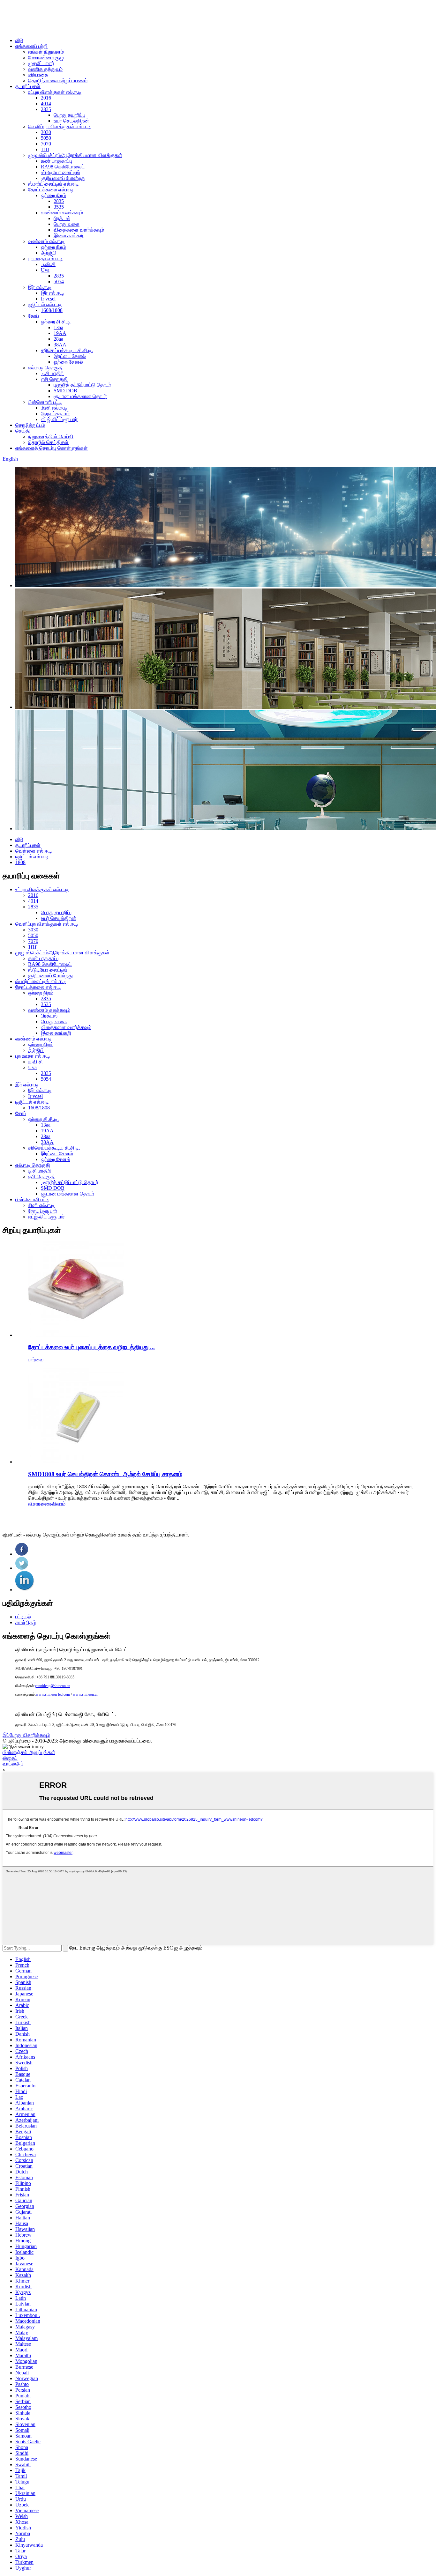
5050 (46, 138)
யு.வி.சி (48, 264)
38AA (60, 345)
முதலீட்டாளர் (41, 63)
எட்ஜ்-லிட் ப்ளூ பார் (59, 419)
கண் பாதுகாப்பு (56, 161)
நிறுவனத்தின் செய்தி (51, 437)
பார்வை (36, 1360)
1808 (20, 862)
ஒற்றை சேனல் (68, 362)
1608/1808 (52, 310)
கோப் (34, 316)
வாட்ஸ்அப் (13, 1764)
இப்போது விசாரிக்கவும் (26, 1735)
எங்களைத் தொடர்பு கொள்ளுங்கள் (52, 448)
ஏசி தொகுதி (54, 379)
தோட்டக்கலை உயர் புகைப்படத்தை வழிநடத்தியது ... (91, 1347)
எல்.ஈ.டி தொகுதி (45, 368)
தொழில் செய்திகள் (48, 442)
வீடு (19, 40)
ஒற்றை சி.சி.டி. (56, 322)
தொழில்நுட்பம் (30, 425)
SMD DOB (65, 391)
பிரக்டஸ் (62, 218)
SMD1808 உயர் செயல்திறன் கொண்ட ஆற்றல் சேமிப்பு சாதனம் (105, 1474)
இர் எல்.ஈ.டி (40, 287)
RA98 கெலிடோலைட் (63, 167)
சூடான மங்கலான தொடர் (80, 396)
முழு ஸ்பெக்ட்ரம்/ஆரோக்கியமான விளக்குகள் (75, 155)
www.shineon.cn (86, 1694)
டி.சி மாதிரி (52, 373)
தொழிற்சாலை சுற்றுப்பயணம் (58, 81)
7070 (46, 144)
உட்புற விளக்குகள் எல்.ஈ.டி (55, 92)
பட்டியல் (23, 1617)
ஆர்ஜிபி (49, 253)
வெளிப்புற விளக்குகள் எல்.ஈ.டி (60, 126)
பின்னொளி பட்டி (45, 402)
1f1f (45, 149)
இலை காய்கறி (69, 236)
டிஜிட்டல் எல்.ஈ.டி (45, 304)
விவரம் (58, 1504)
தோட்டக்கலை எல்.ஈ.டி (51, 190)
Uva (45, 270)
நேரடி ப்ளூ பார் (55, 414)
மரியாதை (38, 75)
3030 (46, 132)
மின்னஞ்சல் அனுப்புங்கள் (29, 1752)
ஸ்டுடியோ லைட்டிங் (60, 172)
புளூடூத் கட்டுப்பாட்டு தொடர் (82, 385)
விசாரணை (40, 1504)
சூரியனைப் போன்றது (63, 178)
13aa (58, 327)
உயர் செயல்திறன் (71, 121)
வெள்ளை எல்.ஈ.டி (34, 851)
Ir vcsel (48, 299)
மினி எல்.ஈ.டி (54, 408)
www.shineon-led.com (53, 1694)
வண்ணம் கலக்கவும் (62, 213)
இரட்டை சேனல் (70, 356)
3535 (59, 207)
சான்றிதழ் (26, 1622)
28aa (58, 339)
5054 (59, 281)
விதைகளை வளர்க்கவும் (79, 230)
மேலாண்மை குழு (46, 58)
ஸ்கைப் (10, 1758)
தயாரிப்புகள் (28, 86)
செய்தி (23, 431)
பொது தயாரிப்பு (69, 115)
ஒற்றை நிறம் (53, 195)
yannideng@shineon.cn (53, 1686)
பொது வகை (67, 224)
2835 (46, 109)
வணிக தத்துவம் (45, 69)
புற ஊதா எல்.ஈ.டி (45, 259)
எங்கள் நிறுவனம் (46, 52)
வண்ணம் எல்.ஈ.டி (46, 241)
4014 (46, 104)
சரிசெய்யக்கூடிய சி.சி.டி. (67, 350)
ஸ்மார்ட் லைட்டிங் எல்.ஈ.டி (53, 184)
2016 (46, 98)
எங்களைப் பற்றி (31, 46)
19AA (60, 333)
